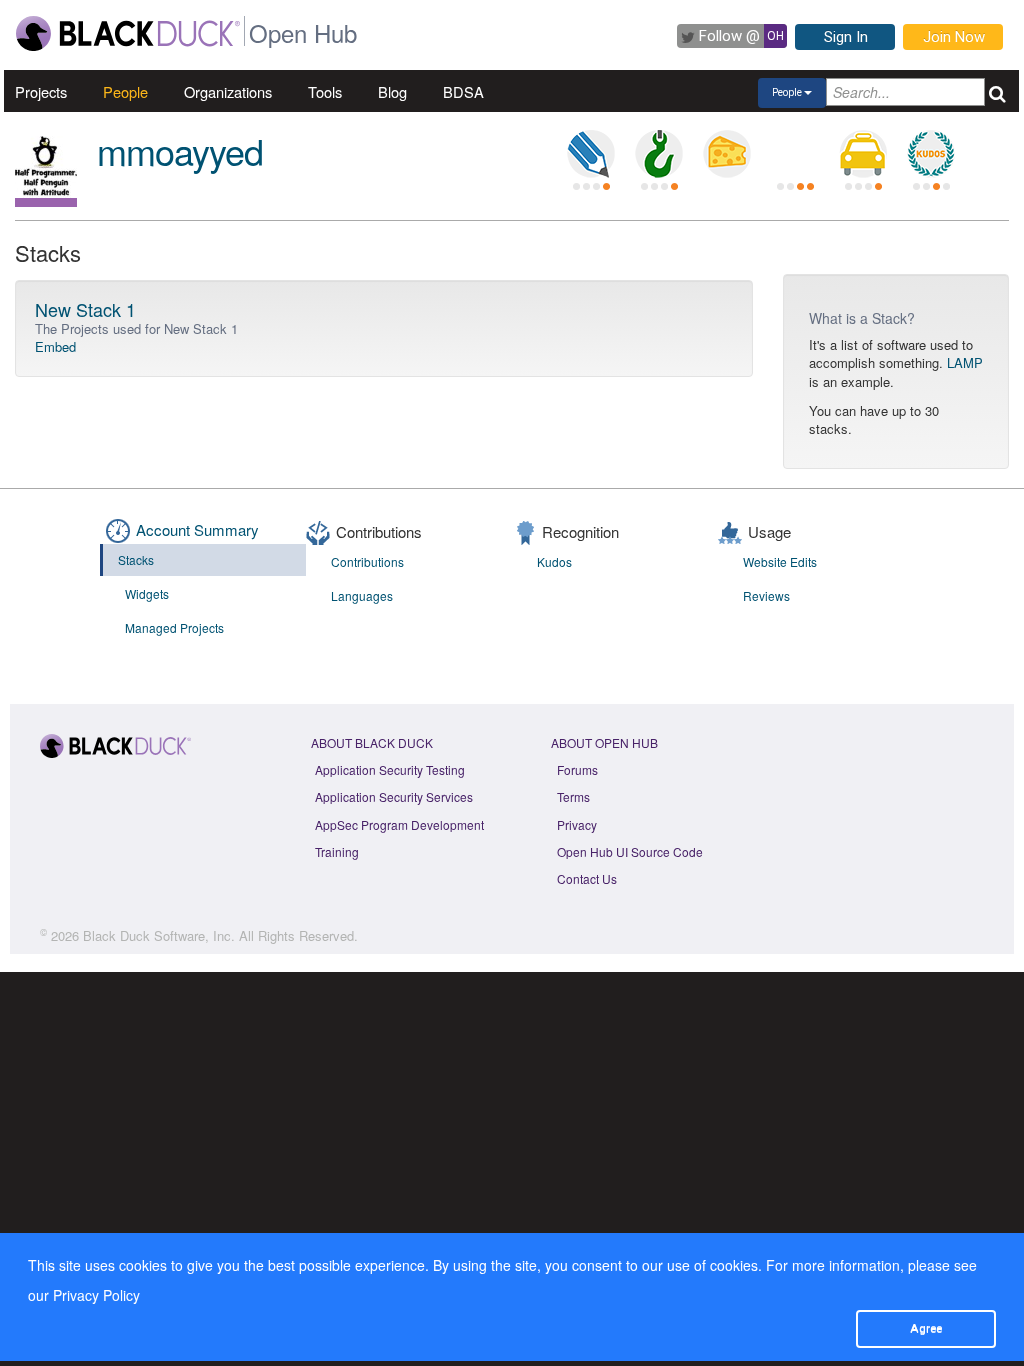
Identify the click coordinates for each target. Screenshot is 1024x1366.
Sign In (846, 37)
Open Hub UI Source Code (630, 851)
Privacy (577, 824)
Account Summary (197, 529)
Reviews (766, 595)
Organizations (228, 91)
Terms (573, 796)
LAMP (965, 362)
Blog (392, 91)
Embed (55, 346)
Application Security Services (394, 796)
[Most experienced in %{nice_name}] (46, 202)
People (125, 91)
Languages (362, 595)
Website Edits (780, 561)
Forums (577, 769)
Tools (325, 91)
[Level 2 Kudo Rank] (931, 154)
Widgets (147, 593)
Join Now (954, 37)
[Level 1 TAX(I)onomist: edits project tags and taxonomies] (863, 154)
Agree (926, 1328)
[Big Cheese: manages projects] (727, 154)
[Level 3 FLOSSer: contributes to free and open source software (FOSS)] (795, 154)
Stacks (136, 559)
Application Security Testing (390, 769)
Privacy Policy (96, 1295)
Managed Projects (174, 627)
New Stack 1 (85, 309)
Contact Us (587, 878)
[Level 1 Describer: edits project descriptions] (591, 154)
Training (337, 851)
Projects (41, 91)
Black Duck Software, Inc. (159, 935)
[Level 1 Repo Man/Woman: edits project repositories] (659, 154)
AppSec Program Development (399, 824)
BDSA (463, 91)
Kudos (554, 561)
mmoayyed (180, 150)
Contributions (367, 561)
